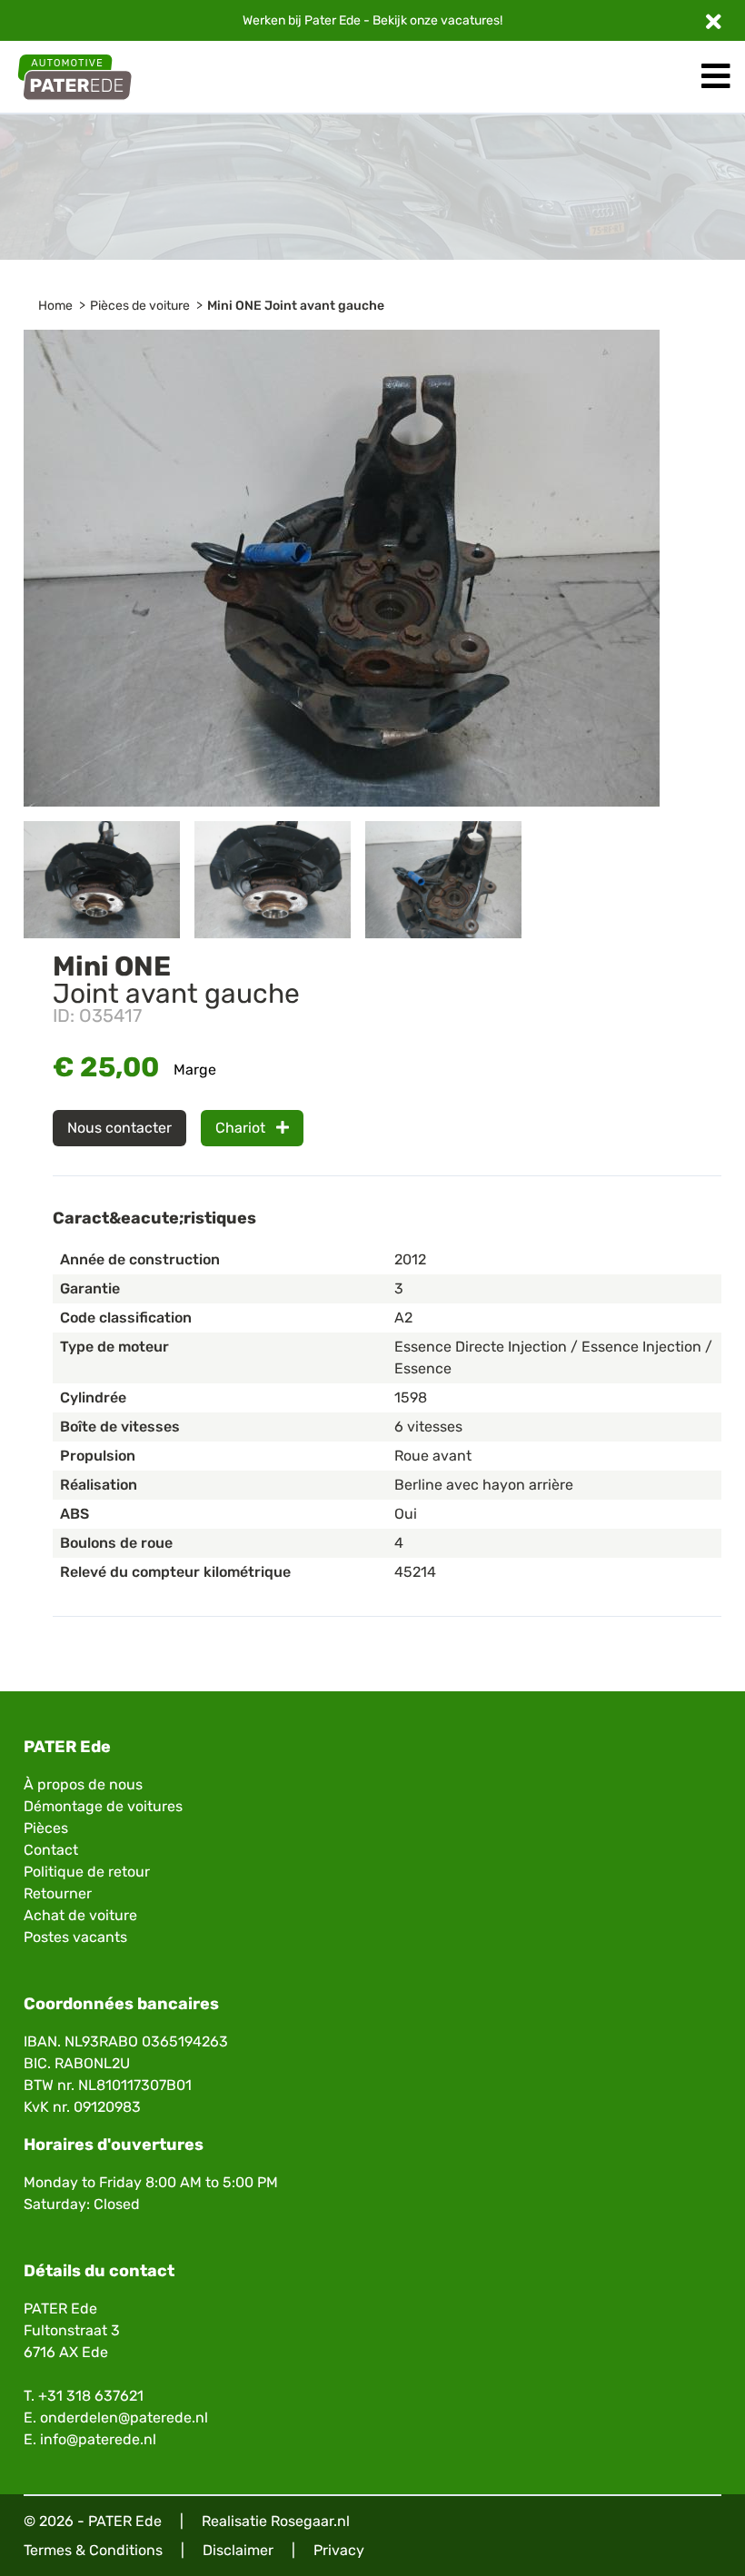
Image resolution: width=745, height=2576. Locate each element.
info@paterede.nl (98, 2439)
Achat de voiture (80, 1915)
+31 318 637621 (91, 2396)
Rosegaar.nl (310, 2521)
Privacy (339, 2550)
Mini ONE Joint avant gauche (296, 306)
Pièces (46, 1828)
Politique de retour (87, 1872)
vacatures (470, 20)
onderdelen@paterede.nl (124, 2417)
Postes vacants (75, 1937)
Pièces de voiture (140, 306)
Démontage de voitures (103, 1806)
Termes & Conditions (93, 2550)
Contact (51, 1850)
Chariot (242, 1128)
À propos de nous (83, 1784)
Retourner (58, 1893)
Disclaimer (238, 2550)
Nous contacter (119, 1128)
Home (55, 306)
